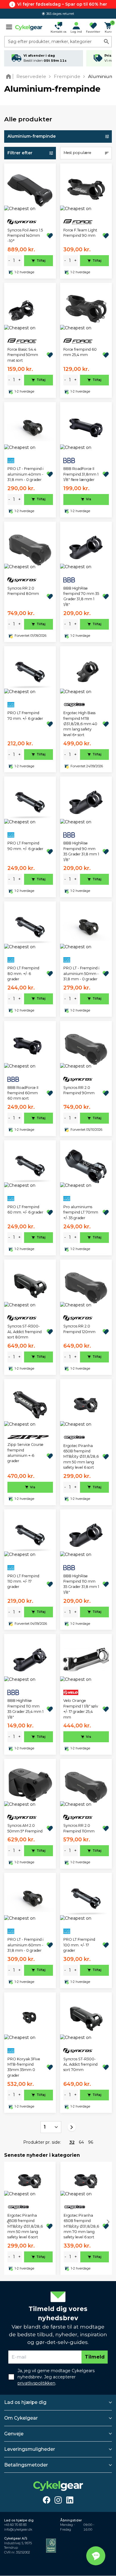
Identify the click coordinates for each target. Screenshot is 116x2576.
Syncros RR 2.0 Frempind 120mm (79, 1329)
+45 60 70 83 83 (15, 2525)
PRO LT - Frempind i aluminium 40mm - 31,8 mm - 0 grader (25, 474)
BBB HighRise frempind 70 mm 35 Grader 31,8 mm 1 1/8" (81, 596)
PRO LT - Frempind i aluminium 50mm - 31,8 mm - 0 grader (81, 973)
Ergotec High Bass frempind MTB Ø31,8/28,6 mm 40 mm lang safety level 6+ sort (80, 724)
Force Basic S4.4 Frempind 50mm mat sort (23, 355)
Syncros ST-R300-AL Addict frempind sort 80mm (25, 1332)
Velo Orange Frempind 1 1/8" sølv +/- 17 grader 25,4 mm (81, 1709)
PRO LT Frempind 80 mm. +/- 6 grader (23, 973)
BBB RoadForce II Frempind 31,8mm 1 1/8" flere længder (81, 474)
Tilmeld (95, 2357)
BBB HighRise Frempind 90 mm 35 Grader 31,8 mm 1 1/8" (81, 851)
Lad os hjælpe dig (25, 2402)
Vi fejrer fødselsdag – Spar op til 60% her (62, 4)
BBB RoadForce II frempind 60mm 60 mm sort (23, 1093)
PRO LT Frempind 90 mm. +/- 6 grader (25, 846)
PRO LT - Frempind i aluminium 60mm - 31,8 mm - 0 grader (25, 1945)
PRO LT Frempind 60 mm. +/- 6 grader (25, 1210)
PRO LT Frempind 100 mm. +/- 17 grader (79, 1945)
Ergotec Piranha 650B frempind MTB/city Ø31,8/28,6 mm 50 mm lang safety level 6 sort (81, 1457)
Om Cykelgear (21, 2418)
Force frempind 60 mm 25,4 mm (80, 352)
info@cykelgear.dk (18, 2530)
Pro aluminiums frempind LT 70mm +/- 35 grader (81, 1212)
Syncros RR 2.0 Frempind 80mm (23, 591)
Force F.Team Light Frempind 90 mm (80, 233)
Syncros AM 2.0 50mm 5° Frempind (25, 1828)
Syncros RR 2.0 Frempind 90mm (79, 1090)
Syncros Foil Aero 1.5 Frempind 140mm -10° (25, 236)
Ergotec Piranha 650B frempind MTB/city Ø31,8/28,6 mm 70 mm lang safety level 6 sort (81, 2226)
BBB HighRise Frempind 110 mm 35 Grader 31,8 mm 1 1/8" (81, 1584)
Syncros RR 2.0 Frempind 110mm (79, 1828)
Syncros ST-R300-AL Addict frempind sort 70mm (80, 2064)
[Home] (10, 76)
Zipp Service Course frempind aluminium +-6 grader (25, 1453)
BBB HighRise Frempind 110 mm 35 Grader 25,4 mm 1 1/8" (25, 1709)
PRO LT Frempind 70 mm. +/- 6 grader (25, 716)
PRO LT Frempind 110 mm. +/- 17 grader (23, 1581)
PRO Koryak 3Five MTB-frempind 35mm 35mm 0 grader (24, 2067)
